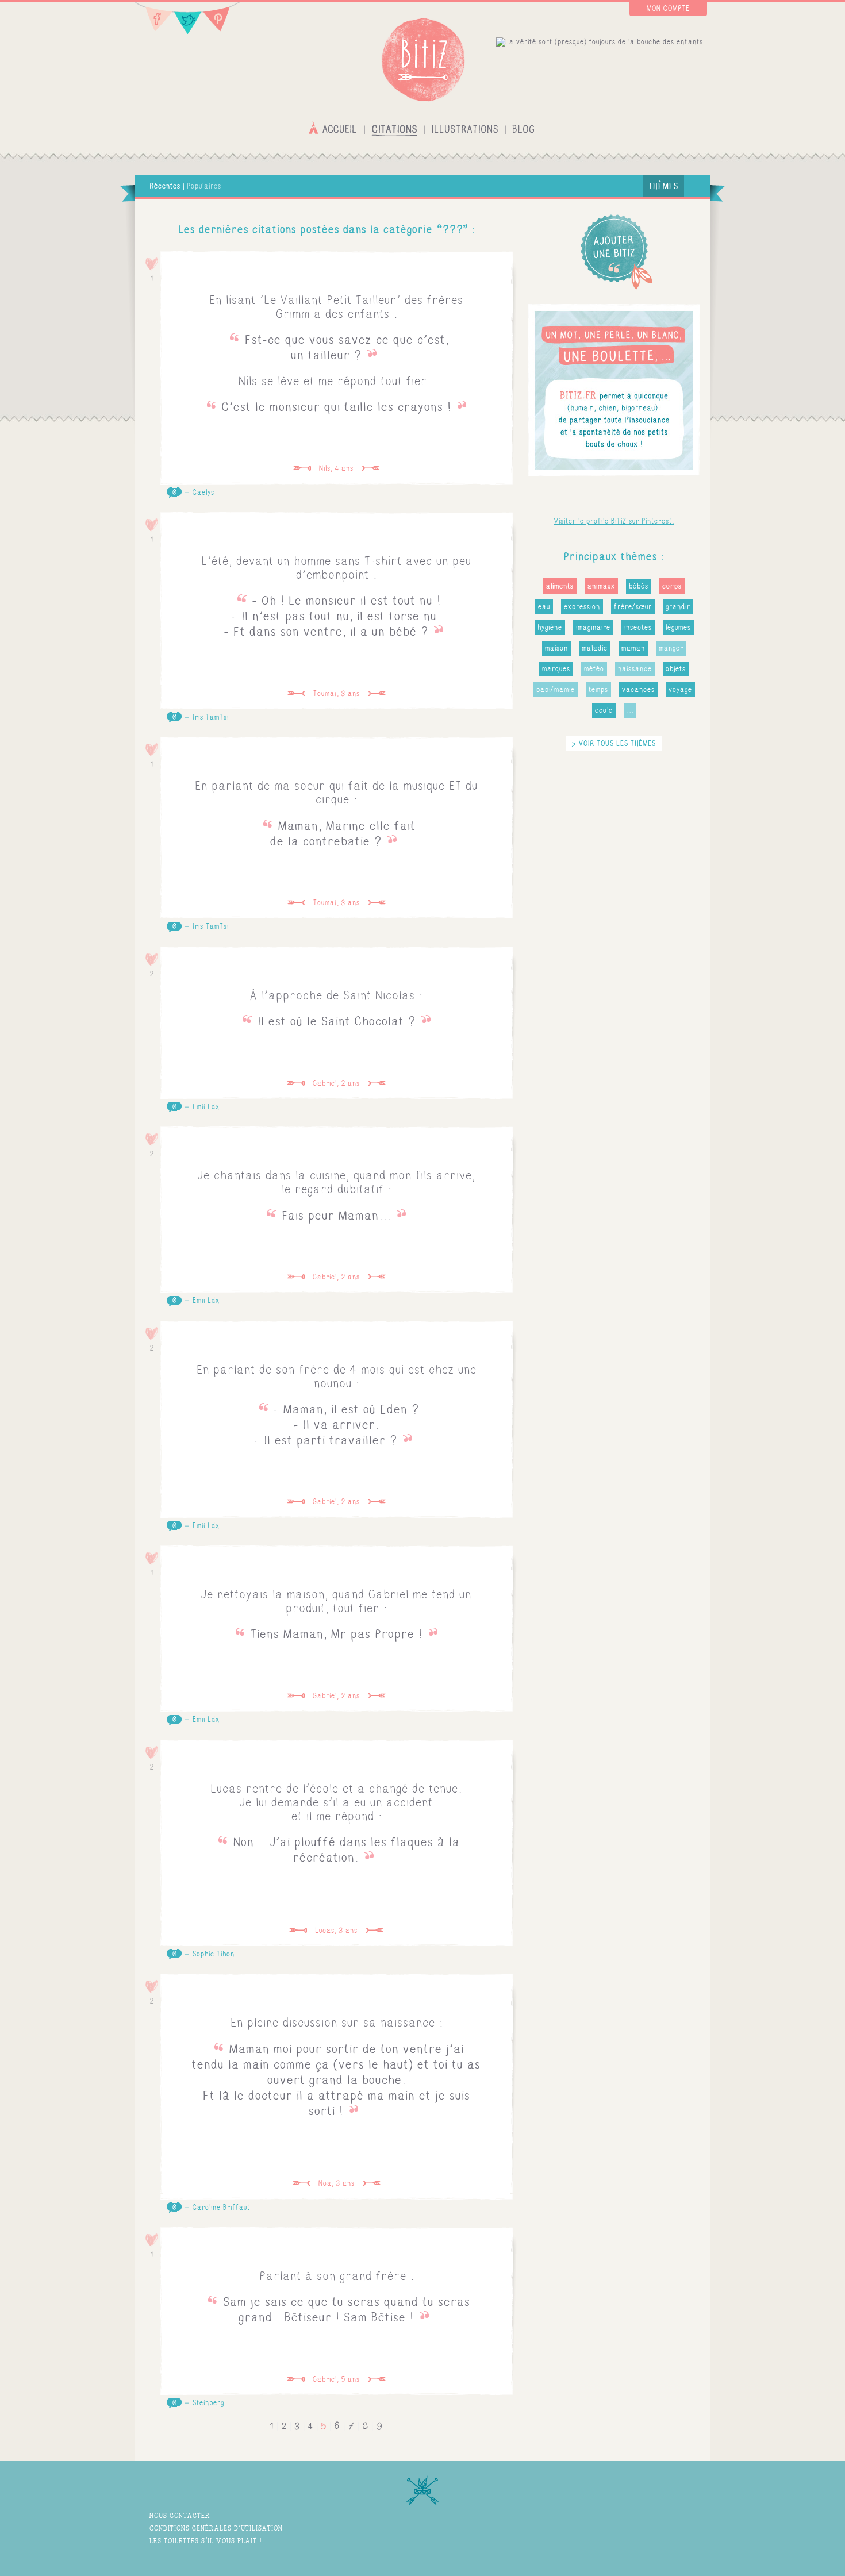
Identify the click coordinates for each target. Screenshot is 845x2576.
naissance (635, 669)
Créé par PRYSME (675, 2537)
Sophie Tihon (214, 1954)
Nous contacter (180, 2515)
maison (556, 648)
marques (556, 669)
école (604, 710)
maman (633, 648)
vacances (638, 690)
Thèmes (663, 186)
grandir (678, 607)
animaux (601, 586)
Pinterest (221, 19)
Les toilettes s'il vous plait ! (206, 2541)
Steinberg (208, 2403)
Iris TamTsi (211, 717)
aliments (560, 586)
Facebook (154, 19)
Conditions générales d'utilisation (216, 2528)
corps (672, 586)
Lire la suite (337, 368)
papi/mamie (556, 690)
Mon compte (668, 9)
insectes (638, 628)
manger (671, 648)
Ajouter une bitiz (614, 251)
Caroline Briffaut (221, 2208)
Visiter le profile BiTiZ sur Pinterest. (614, 521)
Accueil (334, 128)
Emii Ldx (206, 1107)
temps (598, 690)
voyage (680, 690)
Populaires (204, 186)
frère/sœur (633, 607)
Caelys (203, 493)
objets (676, 669)
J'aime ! (152, 264)
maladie (595, 648)
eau (544, 607)
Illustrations (465, 128)
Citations (394, 128)
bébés (639, 586)
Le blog (523, 128)
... (630, 710)
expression (582, 607)
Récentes (165, 186)
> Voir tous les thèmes (614, 743)
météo (594, 669)
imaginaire (593, 628)
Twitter (188, 19)
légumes (678, 628)
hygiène (550, 628)
